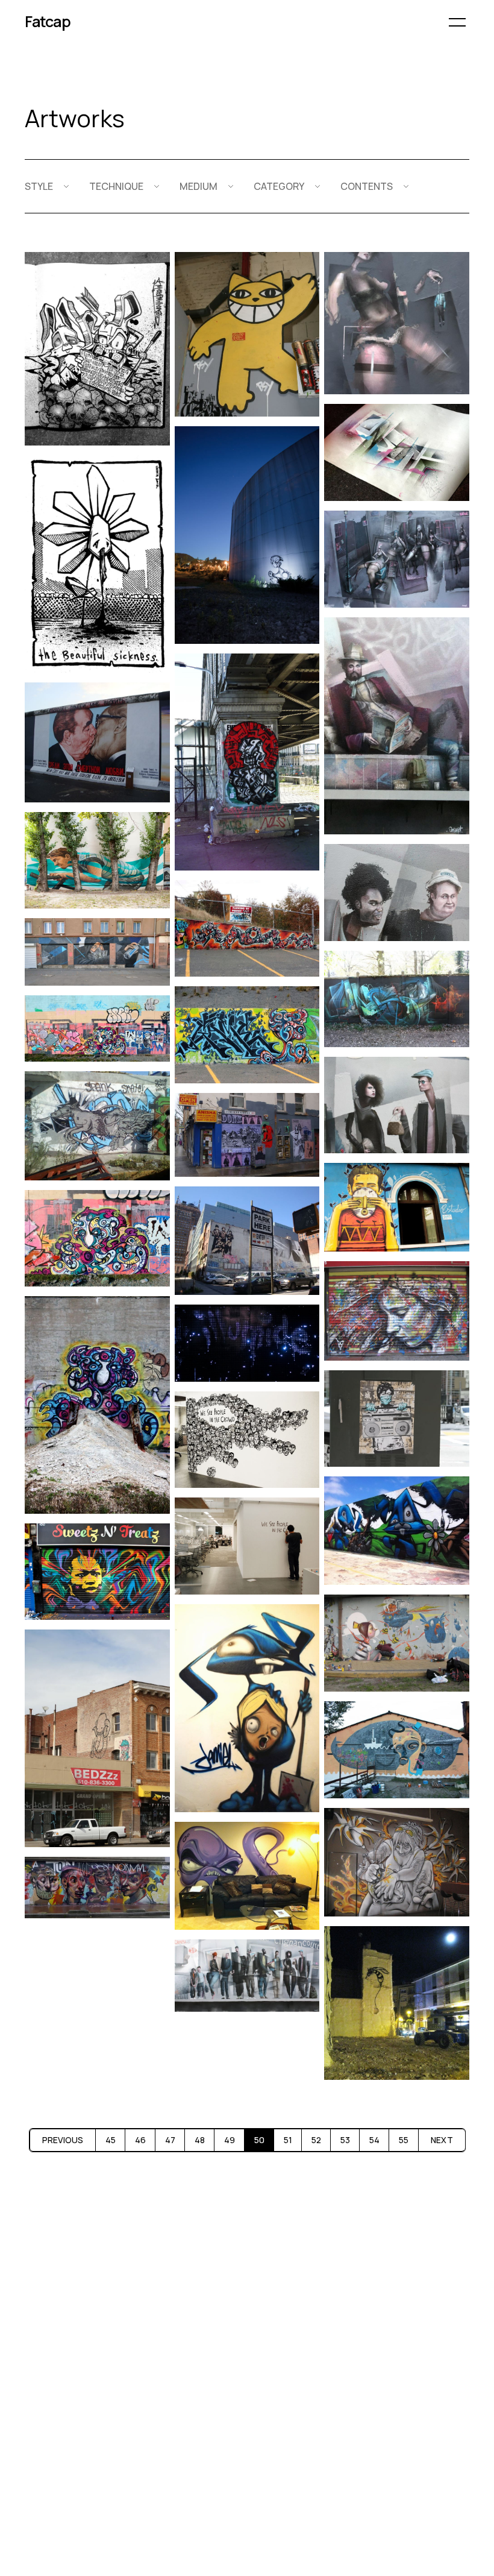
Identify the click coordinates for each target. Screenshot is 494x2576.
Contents (367, 186)
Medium (199, 186)
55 (404, 2140)
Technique (116, 186)
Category (279, 186)
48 (200, 2140)
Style (39, 186)
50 (259, 2140)
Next (442, 2140)
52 (316, 2140)
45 (111, 2140)
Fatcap (48, 21)
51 (288, 2140)
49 (230, 2140)
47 (170, 2140)
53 (345, 2140)
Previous (63, 2140)
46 (140, 2140)
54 (374, 2140)
